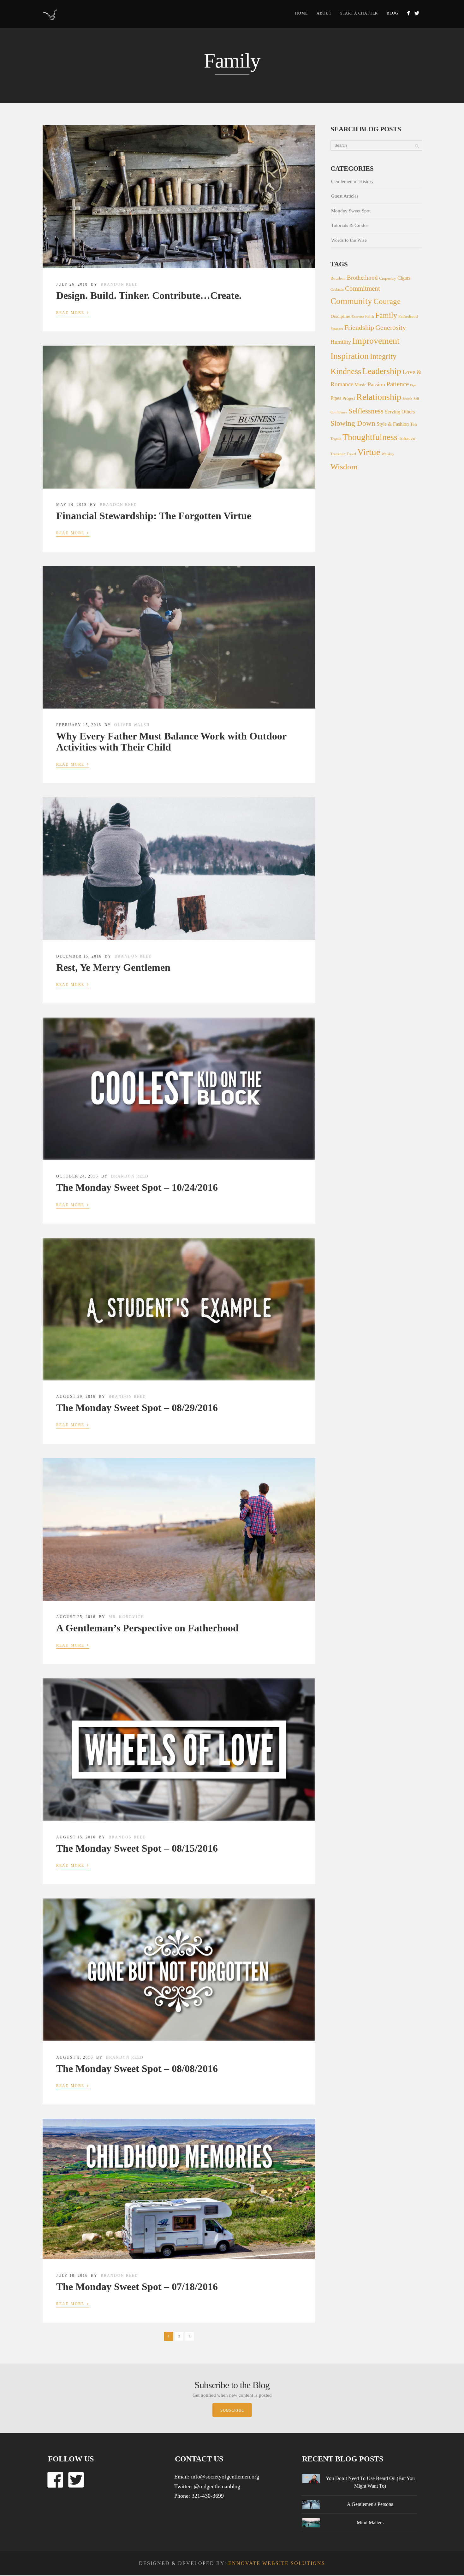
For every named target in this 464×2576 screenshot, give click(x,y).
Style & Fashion (393, 424)
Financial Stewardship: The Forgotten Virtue (154, 516)
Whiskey (388, 454)
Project (349, 398)
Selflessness (366, 411)
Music (360, 385)
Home (301, 13)
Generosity (391, 327)
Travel (351, 454)
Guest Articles (345, 196)
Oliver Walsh (132, 725)
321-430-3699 (208, 2496)
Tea (413, 424)
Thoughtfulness (370, 437)
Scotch (407, 399)
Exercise (358, 317)
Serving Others (400, 412)
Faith (370, 317)
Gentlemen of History (352, 181)
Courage (387, 301)
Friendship (359, 328)
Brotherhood (362, 278)
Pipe (413, 385)
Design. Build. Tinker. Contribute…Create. (149, 295)
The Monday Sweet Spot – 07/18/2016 (137, 2287)
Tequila (336, 439)
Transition (338, 454)
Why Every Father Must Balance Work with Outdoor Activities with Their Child (171, 742)
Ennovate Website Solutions (277, 2563)
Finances (337, 329)
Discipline (340, 316)
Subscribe (232, 2410)
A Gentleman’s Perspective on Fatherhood (147, 1628)
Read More (73, 312)
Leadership (382, 371)
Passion (376, 384)
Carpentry (388, 278)
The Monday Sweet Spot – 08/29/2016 (137, 1408)
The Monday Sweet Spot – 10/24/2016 (137, 1187)
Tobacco (407, 438)
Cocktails (337, 290)
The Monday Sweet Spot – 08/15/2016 (137, 1848)
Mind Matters (370, 2523)
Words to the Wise (349, 240)
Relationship (379, 397)
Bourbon (338, 278)
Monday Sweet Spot (351, 211)
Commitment (363, 288)
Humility (341, 342)
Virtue (369, 452)
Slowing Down (353, 423)
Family (386, 315)
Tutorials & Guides (350, 225)
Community (351, 301)
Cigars (404, 278)
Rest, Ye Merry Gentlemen (113, 967)
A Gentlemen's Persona (370, 2504)
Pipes (336, 398)
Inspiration (350, 356)
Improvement (376, 341)
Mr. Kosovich (126, 1617)
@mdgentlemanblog (217, 2486)
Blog (393, 13)
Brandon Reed (119, 284)
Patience (398, 384)
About (324, 13)
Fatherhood (408, 317)
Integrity (383, 356)
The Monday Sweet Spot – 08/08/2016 (137, 2069)
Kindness (346, 371)
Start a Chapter (359, 13)
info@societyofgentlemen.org (225, 2477)
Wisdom (344, 467)
